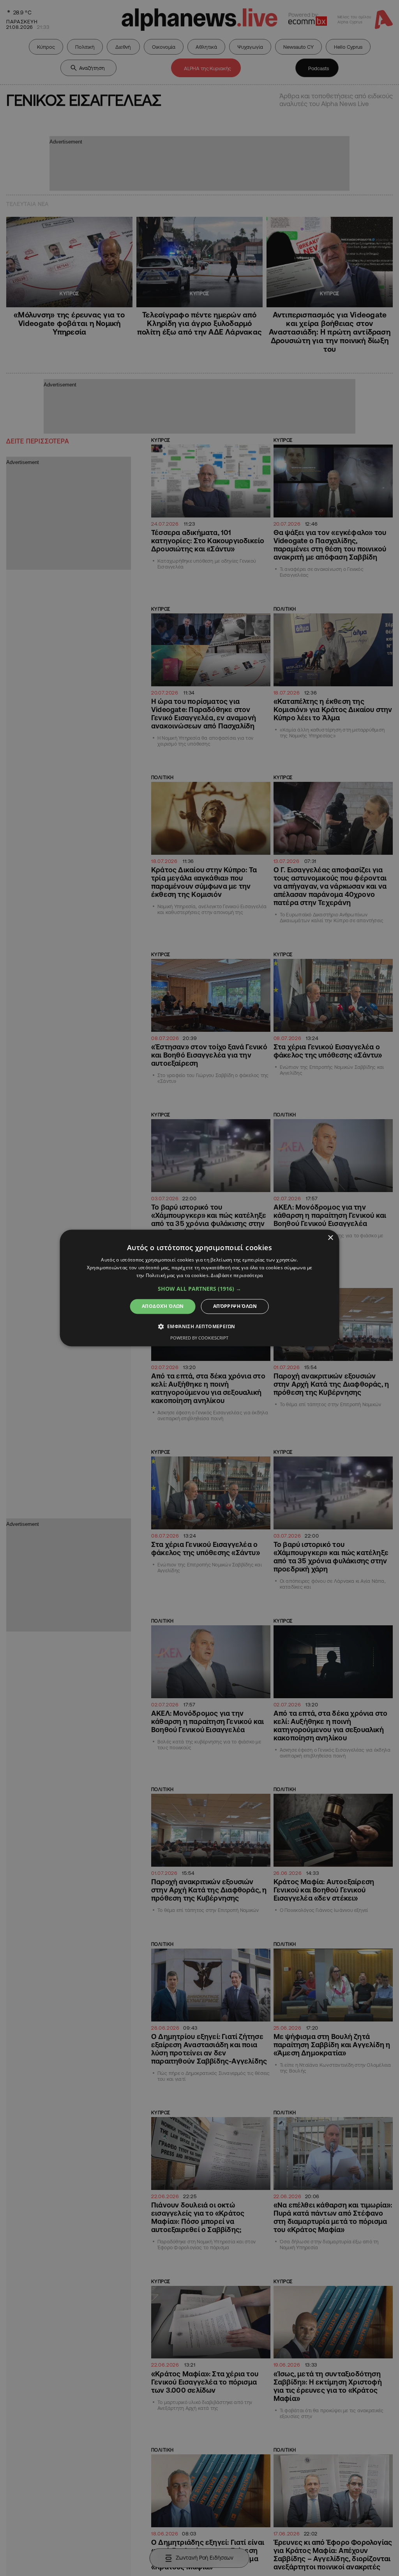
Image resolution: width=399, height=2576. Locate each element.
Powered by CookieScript (199, 1338)
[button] (199, 1289)
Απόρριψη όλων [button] (235, 1306)
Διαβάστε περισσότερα (237, 1275)
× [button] (330, 1238)
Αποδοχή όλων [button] (163, 1306)
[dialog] (200, 1288)
